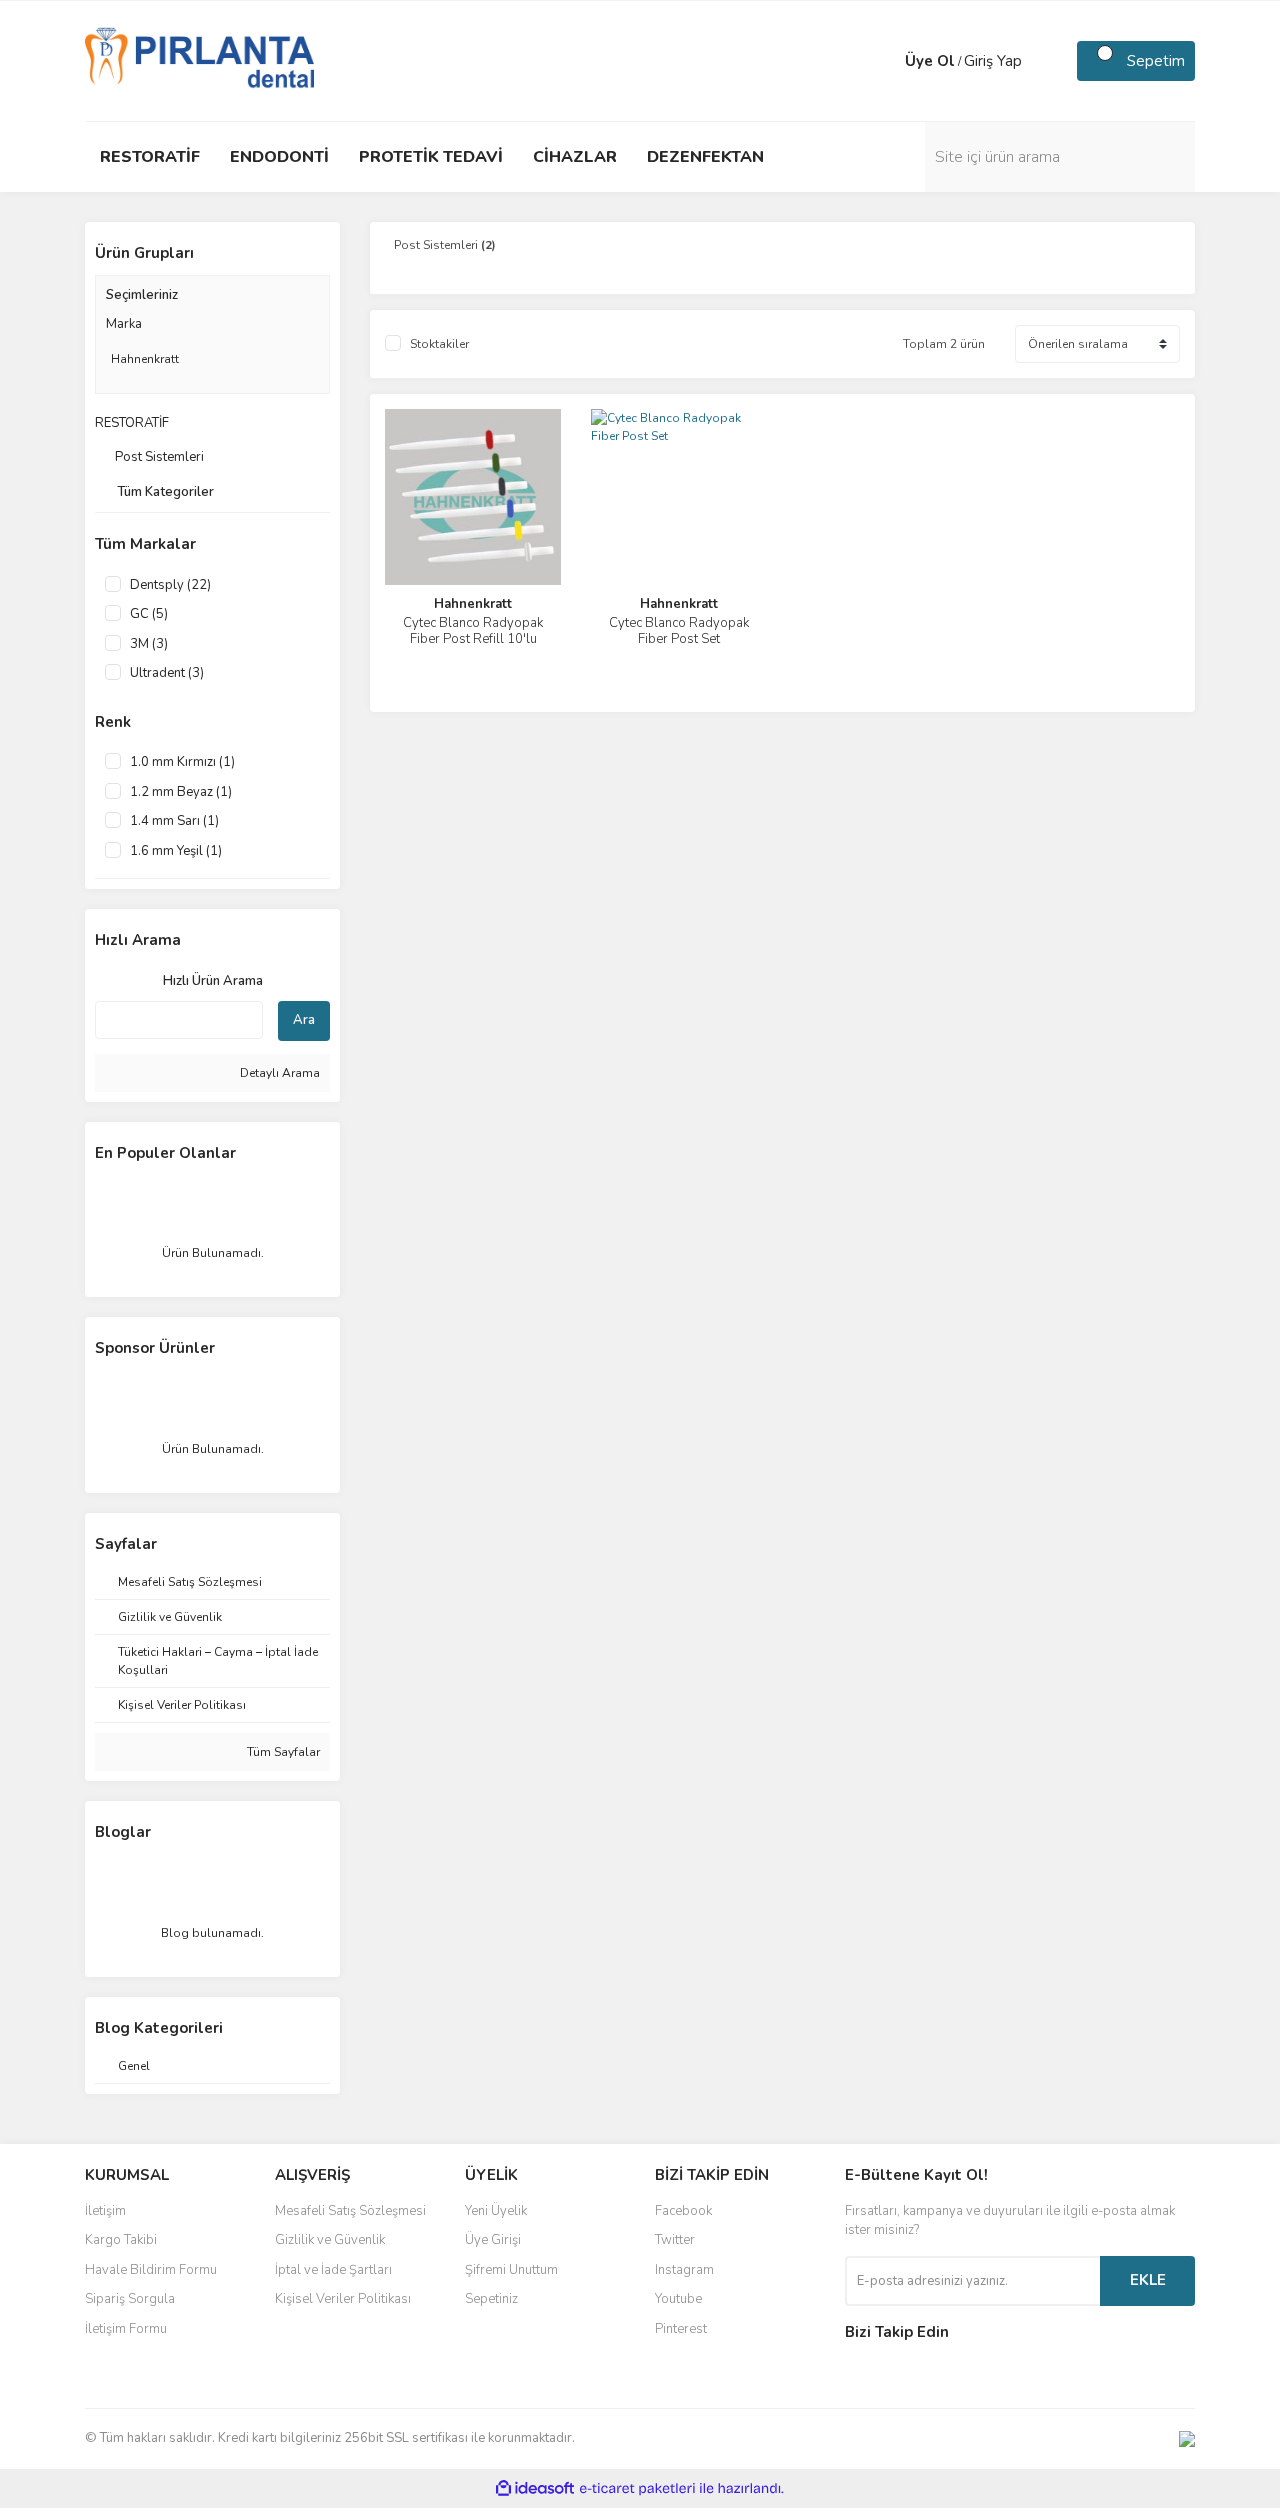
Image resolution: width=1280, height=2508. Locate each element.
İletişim (105, 2211)
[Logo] (199, 60)
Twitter (675, 2240)
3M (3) (149, 644)
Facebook (683, 2211)
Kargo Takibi (121, 2240)
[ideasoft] (535, 2488)
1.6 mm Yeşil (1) (176, 851)
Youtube (678, 2299)
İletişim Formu (126, 2329)
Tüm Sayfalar (282, 1752)
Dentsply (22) (170, 585)
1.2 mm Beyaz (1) (181, 792)
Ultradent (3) (167, 673)
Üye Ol (930, 61)
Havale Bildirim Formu (151, 2270)
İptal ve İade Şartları (333, 2270)
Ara (304, 1020)
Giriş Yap (993, 61)
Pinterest (681, 2329)
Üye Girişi (493, 2240)
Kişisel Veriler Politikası (343, 2299)
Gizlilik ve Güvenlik (330, 2240)
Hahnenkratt (473, 604)
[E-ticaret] (637, 2488)
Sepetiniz (491, 2299)
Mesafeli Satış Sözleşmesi (350, 2211)
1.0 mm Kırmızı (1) (182, 762)
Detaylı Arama (278, 1073)
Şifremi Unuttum (511, 2270)
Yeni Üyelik (496, 2211)
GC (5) (149, 614)
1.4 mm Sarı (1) (174, 821)
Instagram (684, 2270)
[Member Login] (885, 61)
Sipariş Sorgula (130, 2299)
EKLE (1148, 2280)
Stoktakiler (439, 344)
